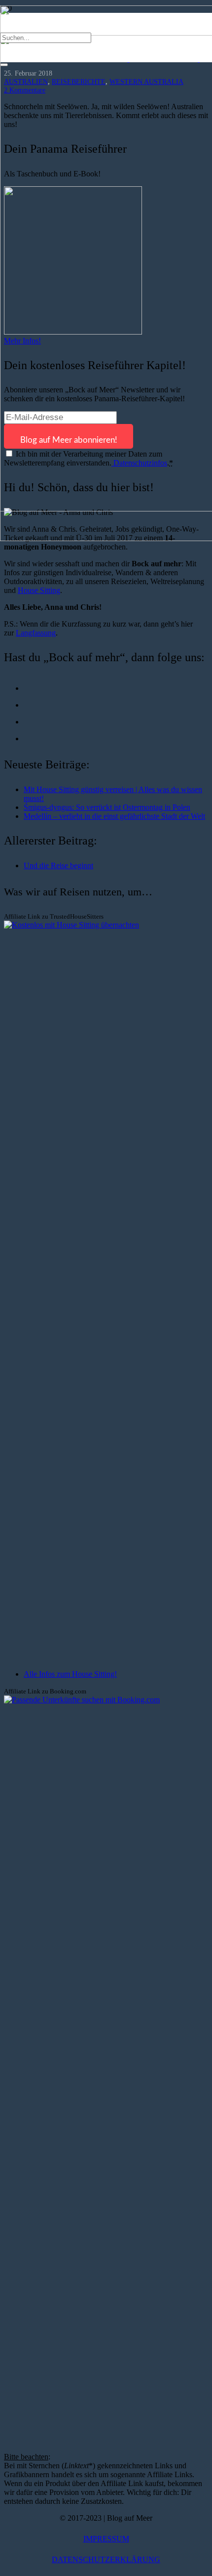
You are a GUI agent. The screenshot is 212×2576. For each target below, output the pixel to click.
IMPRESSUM (106, 2539)
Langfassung (36, 633)
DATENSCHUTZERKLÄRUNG (106, 2559)
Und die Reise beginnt (58, 866)
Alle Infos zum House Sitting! (70, 1674)
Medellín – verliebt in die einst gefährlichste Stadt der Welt (114, 816)
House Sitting (39, 590)
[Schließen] (4, 65)
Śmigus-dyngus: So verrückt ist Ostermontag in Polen (107, 807)
